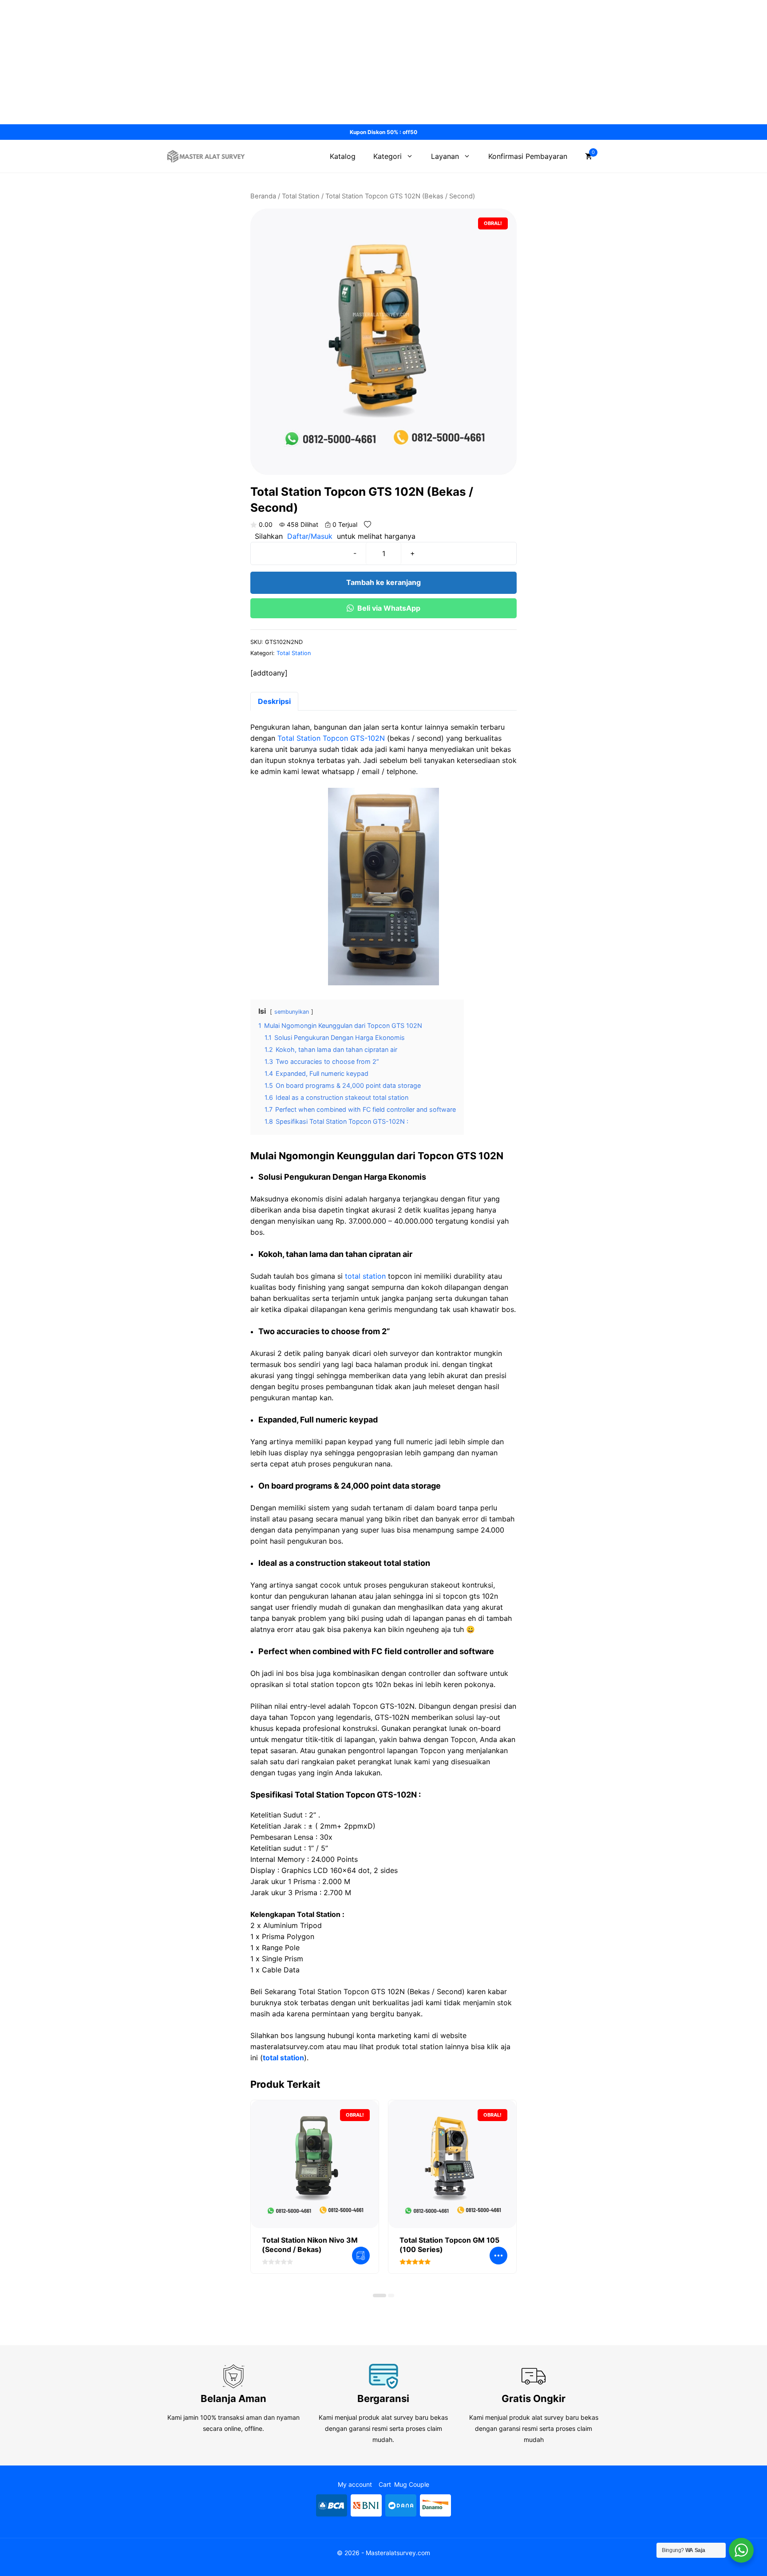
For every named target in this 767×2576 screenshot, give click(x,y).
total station (365, 1276)
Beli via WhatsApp (389, 608)
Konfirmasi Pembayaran (528, 156)
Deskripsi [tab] (274, 701)
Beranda (263, 196)
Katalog (343, 156)
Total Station (301, 196)
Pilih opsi (498, 2256)
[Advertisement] (266, 62)
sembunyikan (292, 1012)
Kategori (387, 156)
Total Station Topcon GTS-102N (331, 738)
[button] (380, 2295)
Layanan (445, 156)
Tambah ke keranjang (383, 582)
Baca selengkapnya (361, 2256)
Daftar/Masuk (310, 536)
